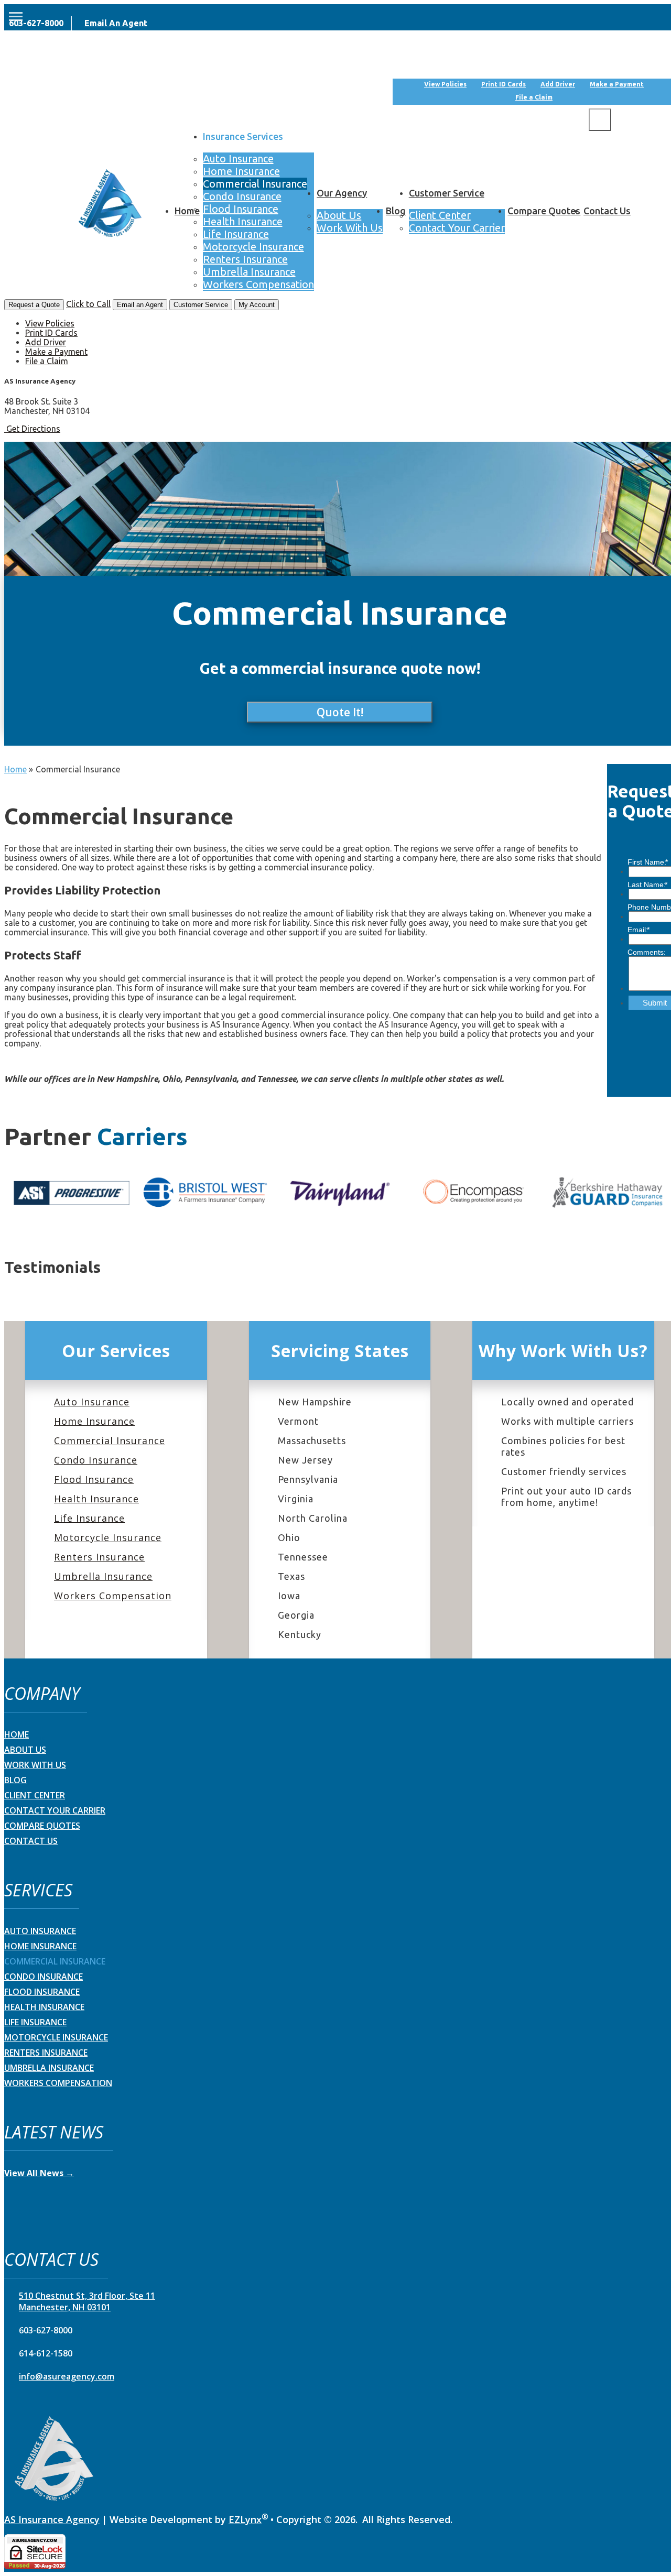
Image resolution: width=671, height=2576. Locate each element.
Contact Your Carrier (457, 228)
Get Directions (33, 429)
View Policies (445, 84)
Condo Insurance (242, 196)
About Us (339, 215)
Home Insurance (241, 171)
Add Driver (558, 84)
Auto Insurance (238, 159)
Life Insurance (236, 234)
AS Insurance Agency (52, 2519)
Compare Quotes (544, 211)
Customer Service (447, 193)
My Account (634, 67)
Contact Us (607, 211)
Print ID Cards (504, 84)
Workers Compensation (258, 284)
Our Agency (342, 193)
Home (187, 211)
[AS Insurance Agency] (110, 204)
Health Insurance (243, 221)
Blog (396, 211)
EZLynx (245, 2519)
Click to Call (88, 304)
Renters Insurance (245, 259)
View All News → (39, 2173)
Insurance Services (243, 136)
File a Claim (534, 97)
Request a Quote (34, 305)
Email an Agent (140, 305)
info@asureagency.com (67, 2376)
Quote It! (340, 712)
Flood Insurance (241, 209)
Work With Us (350, 228)
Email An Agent (116, 23)
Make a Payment (617, 84)
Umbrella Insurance (249, 272)
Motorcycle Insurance (253, 247)
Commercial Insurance (255, 184)
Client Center (440, 215)
